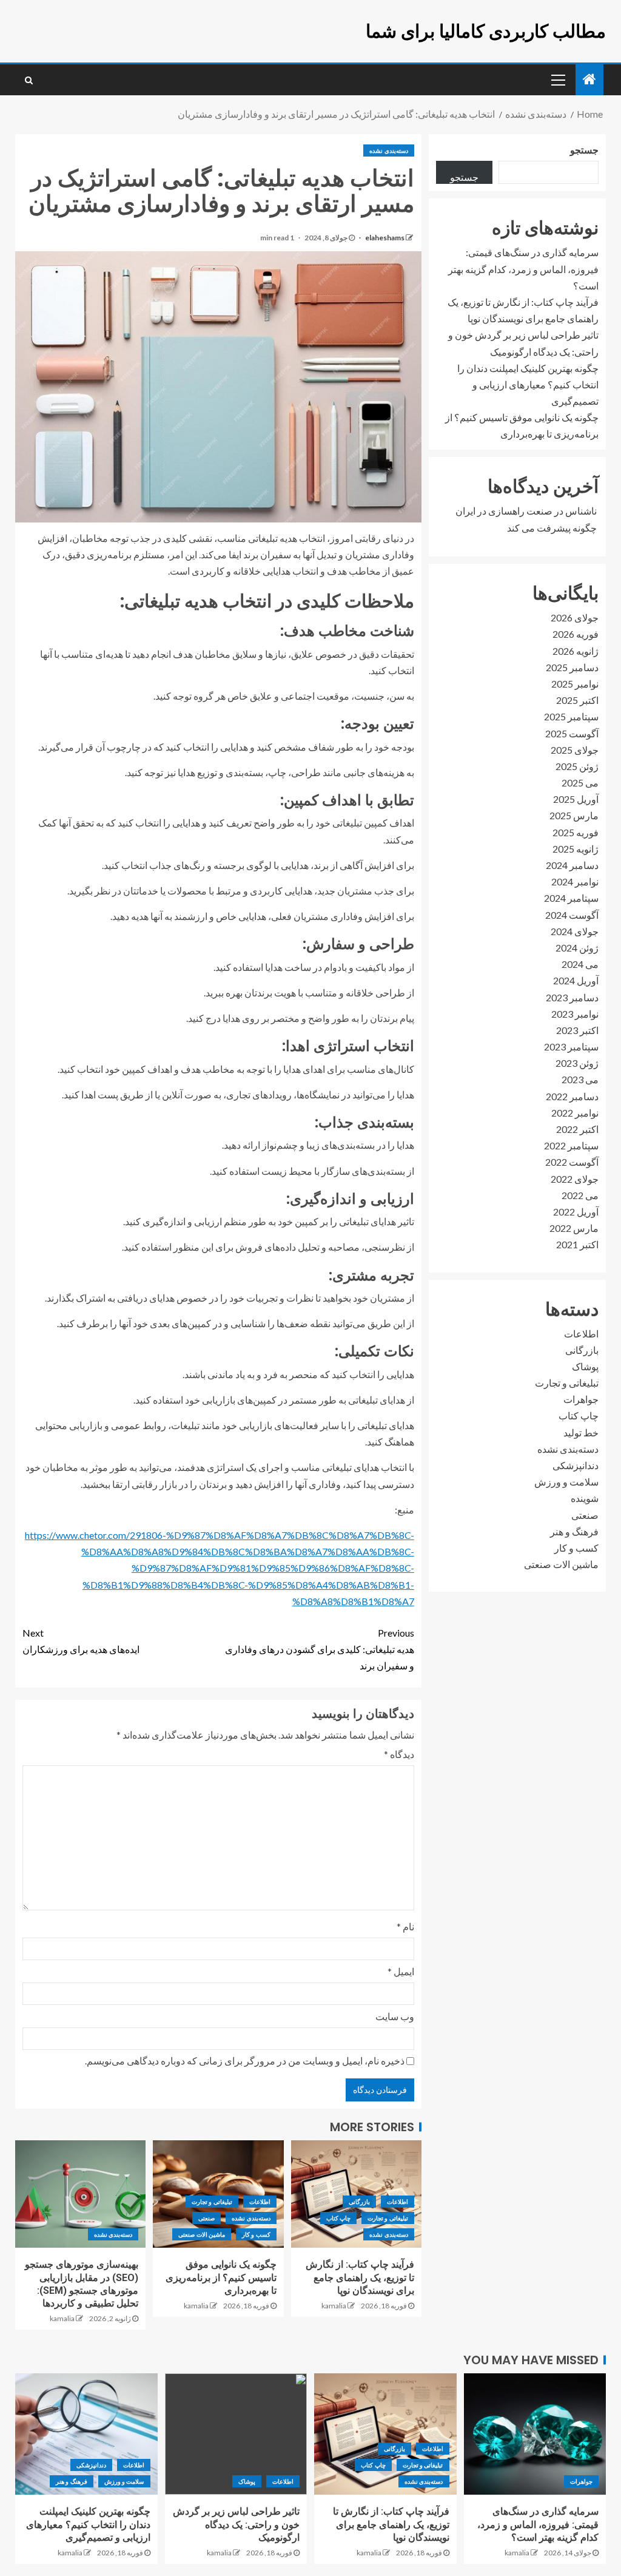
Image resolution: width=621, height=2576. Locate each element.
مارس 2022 (574, 1228)
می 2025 (580, 783)
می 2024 (580, 964)
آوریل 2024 (576, 980)
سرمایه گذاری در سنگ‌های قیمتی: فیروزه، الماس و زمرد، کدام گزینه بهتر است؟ (523, 269)
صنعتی (206, 2218)
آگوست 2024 (572, 915)
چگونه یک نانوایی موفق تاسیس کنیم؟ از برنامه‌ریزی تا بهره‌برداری (221, 2277)
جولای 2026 (575, 617)
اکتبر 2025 (577, 700)
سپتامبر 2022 (571, 1145)
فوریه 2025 (576, 832)
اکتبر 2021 (577, 1244)
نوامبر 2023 (575, 1014)
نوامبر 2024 (575, 881)
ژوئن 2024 (577, 948)
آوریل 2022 (576, 1212)
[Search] (29, 80)
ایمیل (401, 1971)
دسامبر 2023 (572, 997)
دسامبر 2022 (572, 1096)
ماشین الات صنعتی (202, 2234)
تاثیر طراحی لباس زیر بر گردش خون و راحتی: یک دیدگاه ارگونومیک (236, 2524)
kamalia (334, 2306)
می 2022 (580, 1195)
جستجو (584, 150)
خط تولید (581, 1432)
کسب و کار (256, 2234)
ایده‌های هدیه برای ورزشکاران (81, 1641)
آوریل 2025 (576, 799)
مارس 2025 (574, 815)
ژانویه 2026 (576, 651)
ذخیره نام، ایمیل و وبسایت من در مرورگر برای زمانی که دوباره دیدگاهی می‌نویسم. (245, 2060)
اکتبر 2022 (577, 1129)
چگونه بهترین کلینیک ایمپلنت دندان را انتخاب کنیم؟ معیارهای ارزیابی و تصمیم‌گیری (528, 384)
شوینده (585, 1498)
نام (405, 1926)
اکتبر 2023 (577, 1030)
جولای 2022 (575, 1179)
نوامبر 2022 (575, 1113)
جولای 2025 (575, 750)
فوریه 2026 (576, 634)
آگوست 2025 (572, 733)
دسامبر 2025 (572, 667)
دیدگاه (399, 1754)
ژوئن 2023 (577, 1063)
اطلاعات (398, 2202)
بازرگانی (359, 2202)
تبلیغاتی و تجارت (388, 2218)
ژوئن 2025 (577, 766)
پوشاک (585, 1366)
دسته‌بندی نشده (388, 150)
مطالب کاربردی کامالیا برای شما (486, 31)
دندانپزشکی (576, 1465)
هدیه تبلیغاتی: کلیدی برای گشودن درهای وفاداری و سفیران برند (320, 1649)
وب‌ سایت (395, 2016)
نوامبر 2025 (575, 684)
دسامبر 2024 (572, 865)
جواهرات (581, 1399)
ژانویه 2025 (576, 849)
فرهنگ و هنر (574, 1531)
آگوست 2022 (572, 1162)
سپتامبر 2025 (571, 716)
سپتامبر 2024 (571, 898)
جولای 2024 (575, 931)
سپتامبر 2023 (571, 1046)
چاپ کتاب (338, 2218)
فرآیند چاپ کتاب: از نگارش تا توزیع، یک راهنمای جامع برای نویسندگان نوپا (360, 2277)
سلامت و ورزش (566, 1482)
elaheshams (384, 238)
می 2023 (580, 1079)
